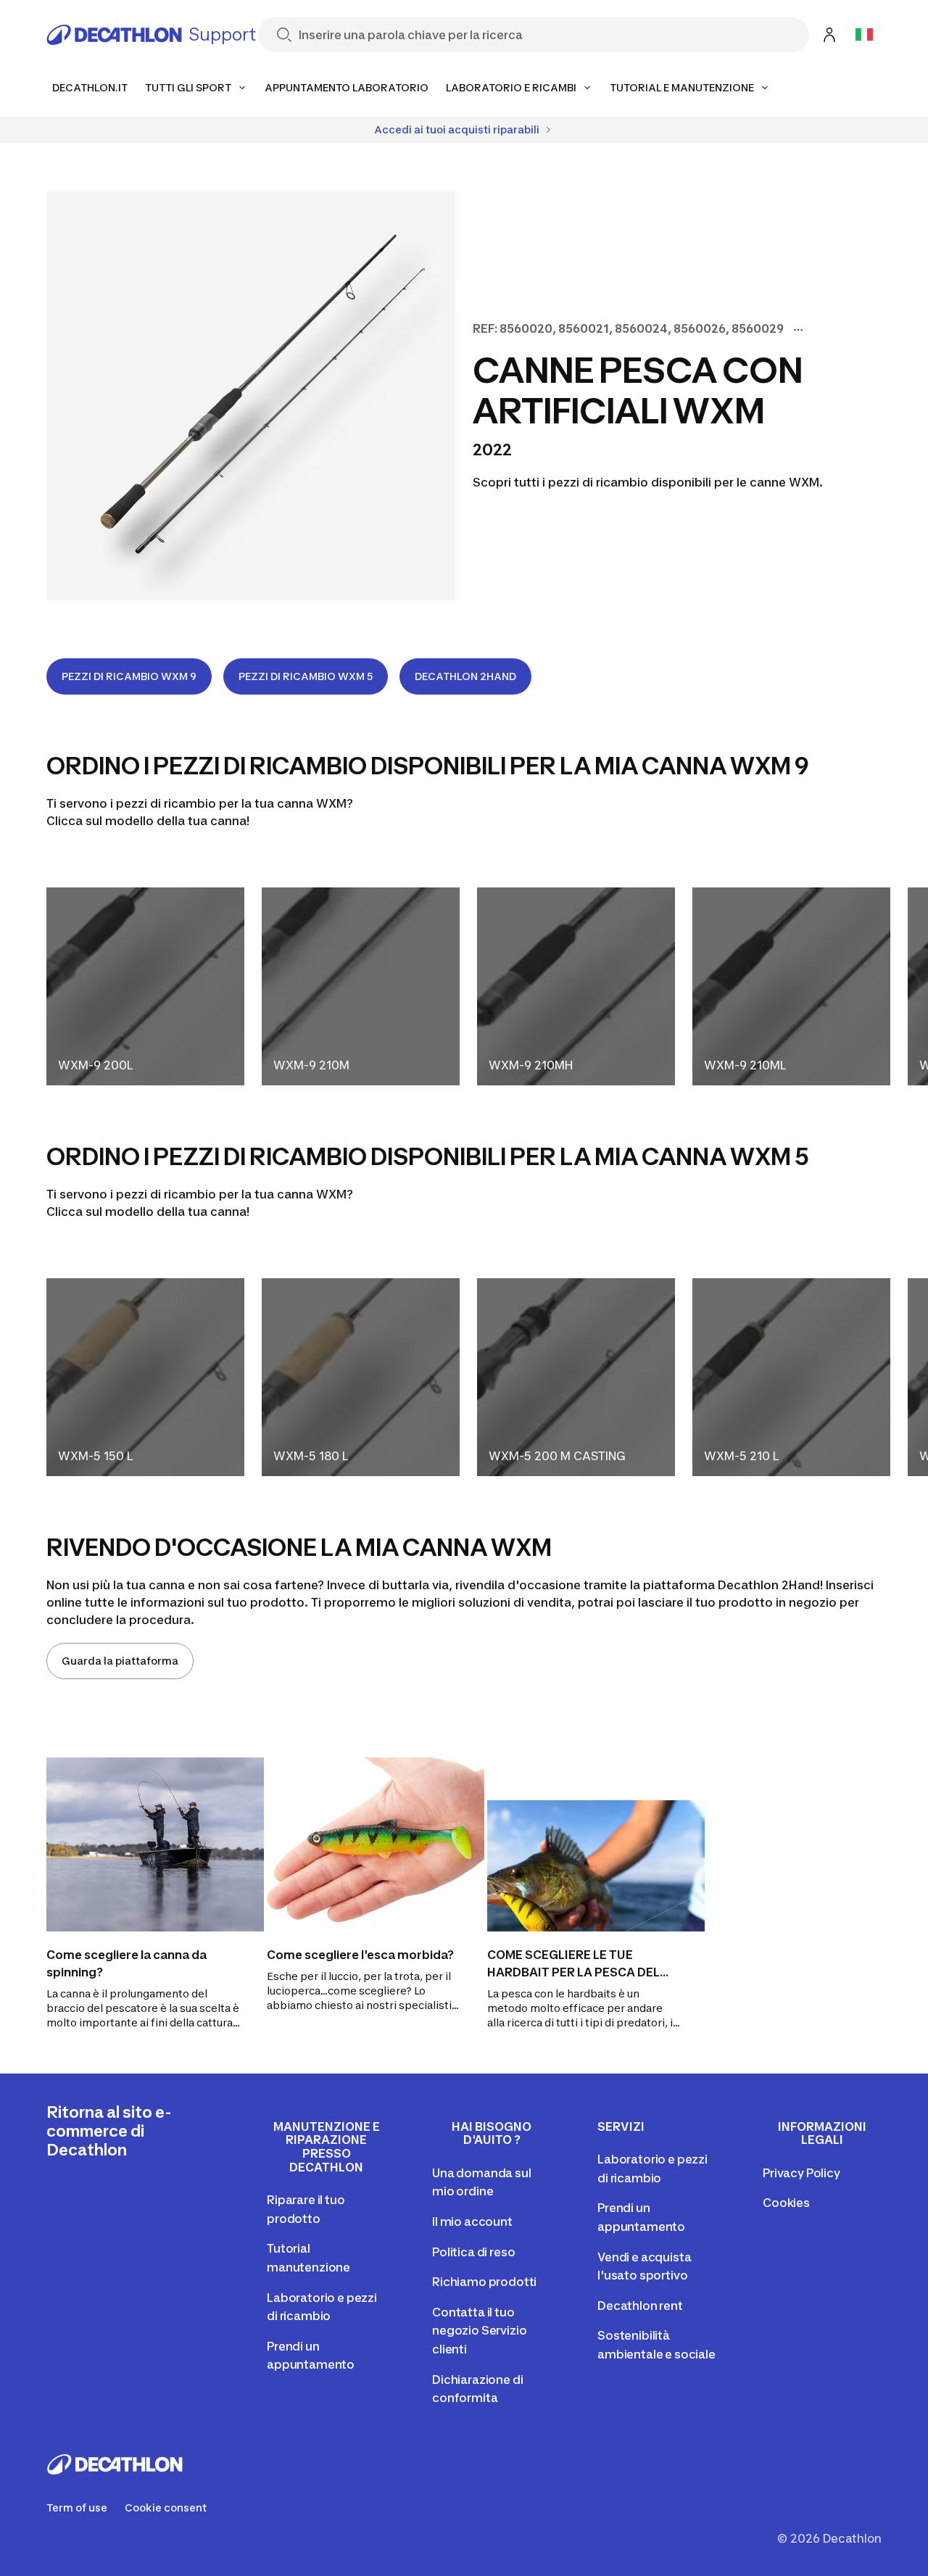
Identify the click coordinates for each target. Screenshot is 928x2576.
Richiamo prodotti (484, 2282)
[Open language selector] (864, 35)
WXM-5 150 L (95, 1456)
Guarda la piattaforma (120, 1661)
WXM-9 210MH (531, 1065)
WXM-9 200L (95, 1065)
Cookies (786, 2203)
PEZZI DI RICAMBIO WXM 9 (129, 676)
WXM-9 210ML (745, 1065)
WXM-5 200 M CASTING (557, 1456)
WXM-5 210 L (741, 1456)
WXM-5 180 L (311, 1456)
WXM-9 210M (311, 1065)
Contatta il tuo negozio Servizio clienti (479, 2331)
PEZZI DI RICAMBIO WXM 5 (306, 676)
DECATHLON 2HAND (465, 676)
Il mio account (472, 2221)
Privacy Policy (801, 2173)
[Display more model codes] (798, 330)
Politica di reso (473, 2252)
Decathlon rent (640, 2306)
